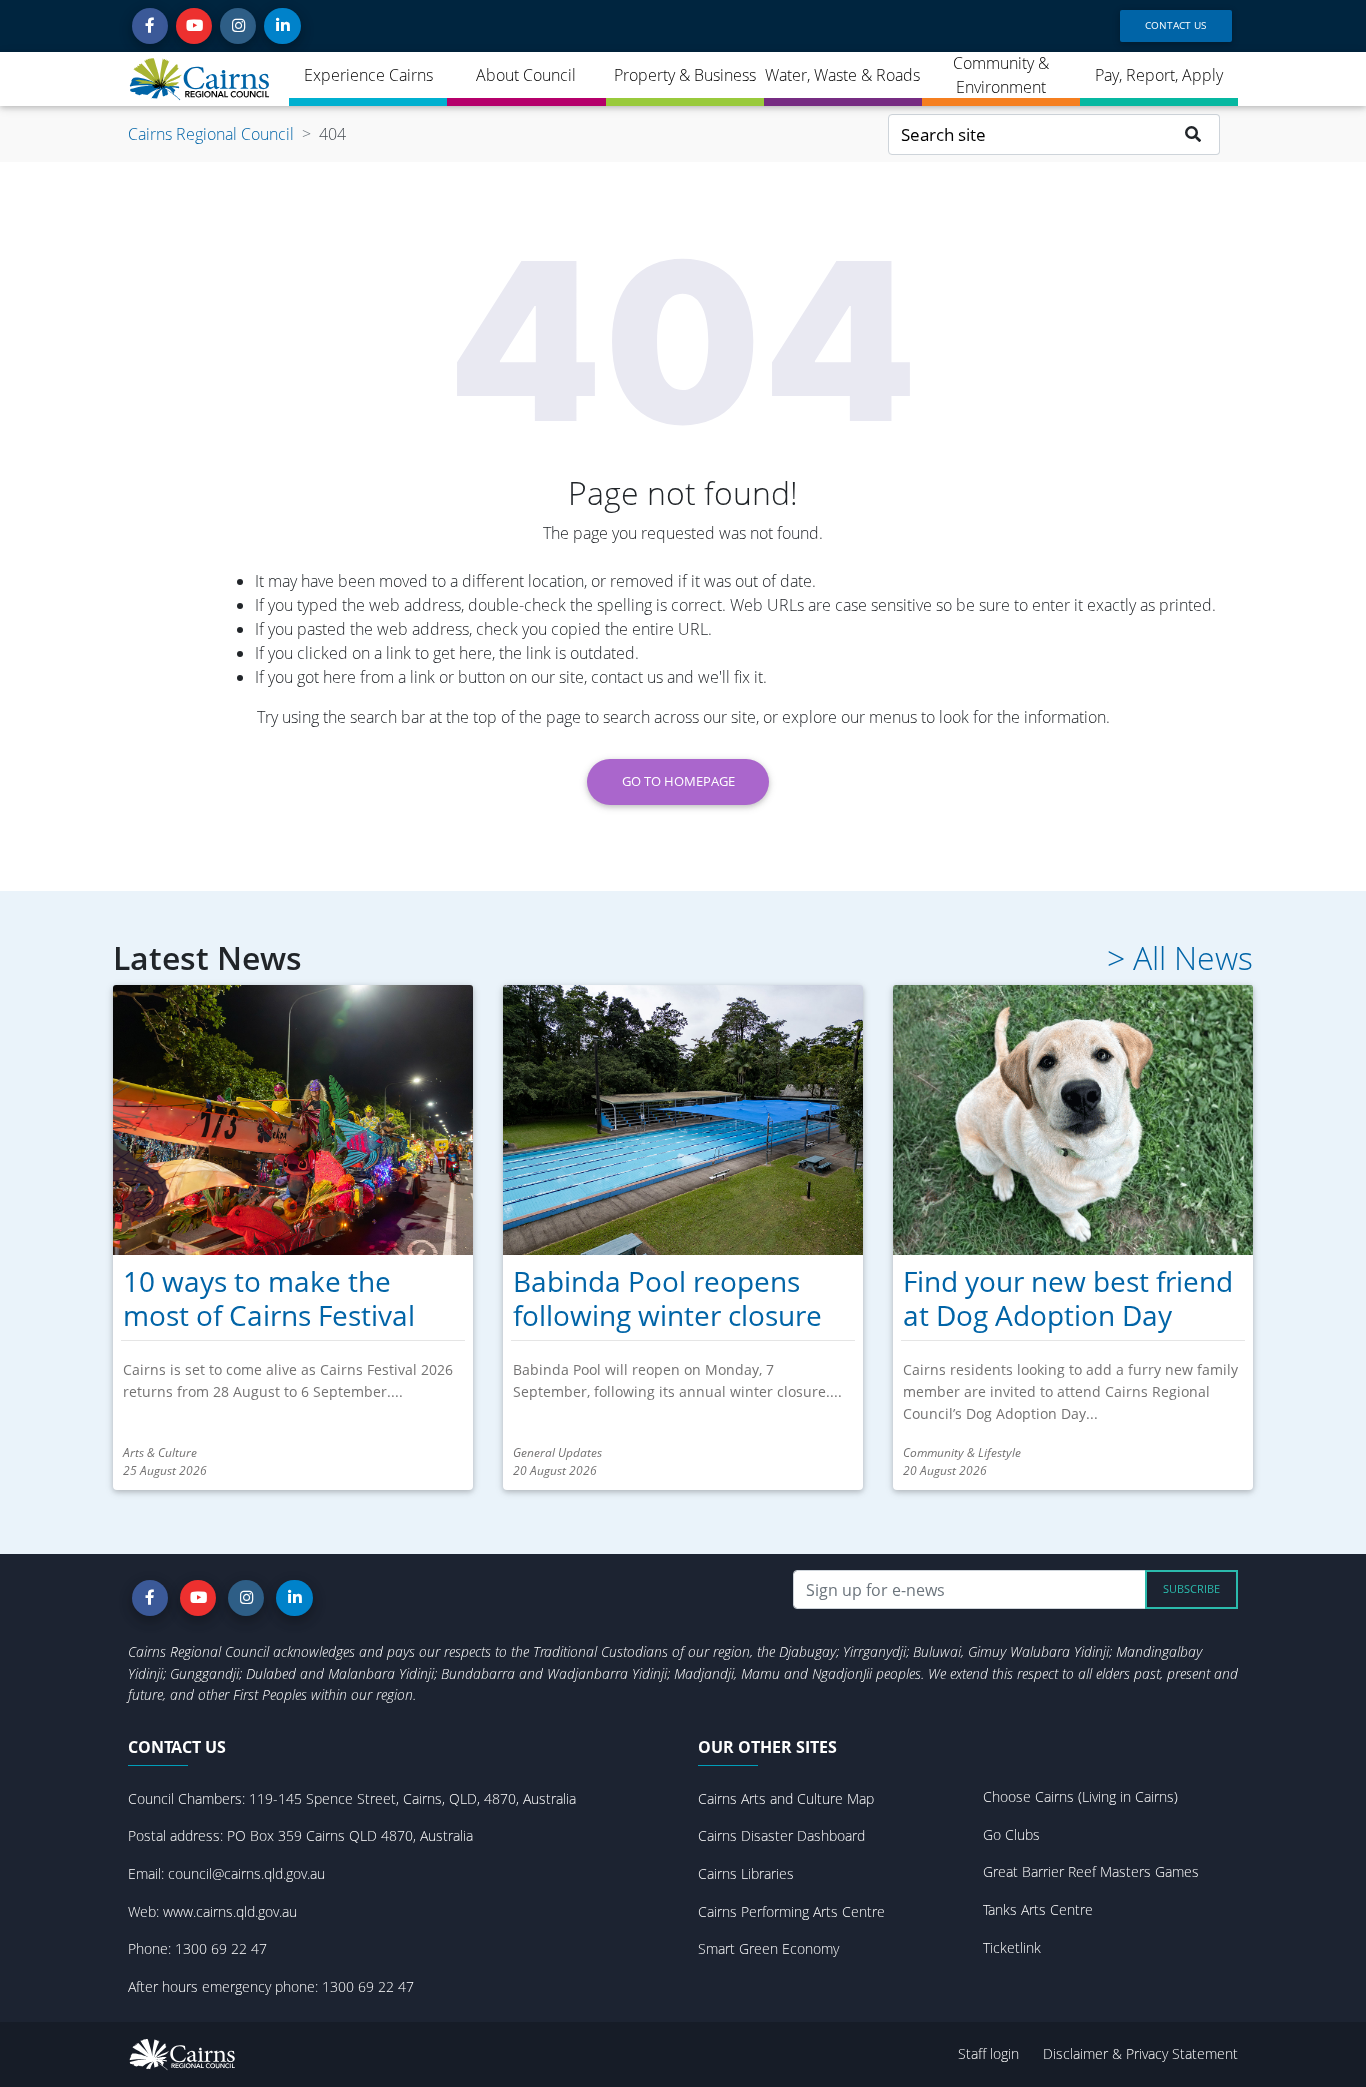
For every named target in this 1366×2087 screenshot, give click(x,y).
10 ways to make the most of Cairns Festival (269, 1298)
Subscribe (1191, 1588)
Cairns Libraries (746, 1873)
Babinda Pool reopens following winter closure (667, 1298)
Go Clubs (1011, 1834)
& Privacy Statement (1175, 2053)
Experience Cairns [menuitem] (368, 75)
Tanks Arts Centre (1038, 1909)
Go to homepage (678, 781)
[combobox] (1028, 134)
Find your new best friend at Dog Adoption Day (1068, 1298)
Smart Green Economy (768, 1948)
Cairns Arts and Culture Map (786, 1798)
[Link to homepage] (200, 79)
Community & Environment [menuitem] (1001, 75)
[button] (150, 26)
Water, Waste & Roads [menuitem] (842, 75)
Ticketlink (1012, 1947)
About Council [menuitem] (526, 75)
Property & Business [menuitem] (685, 75)
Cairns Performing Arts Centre (791, 1911)
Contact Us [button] (1175, 25)
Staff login (988, 2053)
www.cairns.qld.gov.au (230, 1911)
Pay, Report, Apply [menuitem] (1159, 75)
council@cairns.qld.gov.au (246, 1873)
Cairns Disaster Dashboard (781, 1835)
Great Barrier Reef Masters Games (1091, 1871)
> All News (1180, 958)
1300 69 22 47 (221, 1948)
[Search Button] (1193, 134)
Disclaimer (1077, 2053)
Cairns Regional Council (211, 134)
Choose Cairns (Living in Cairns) (1080, 1796)
